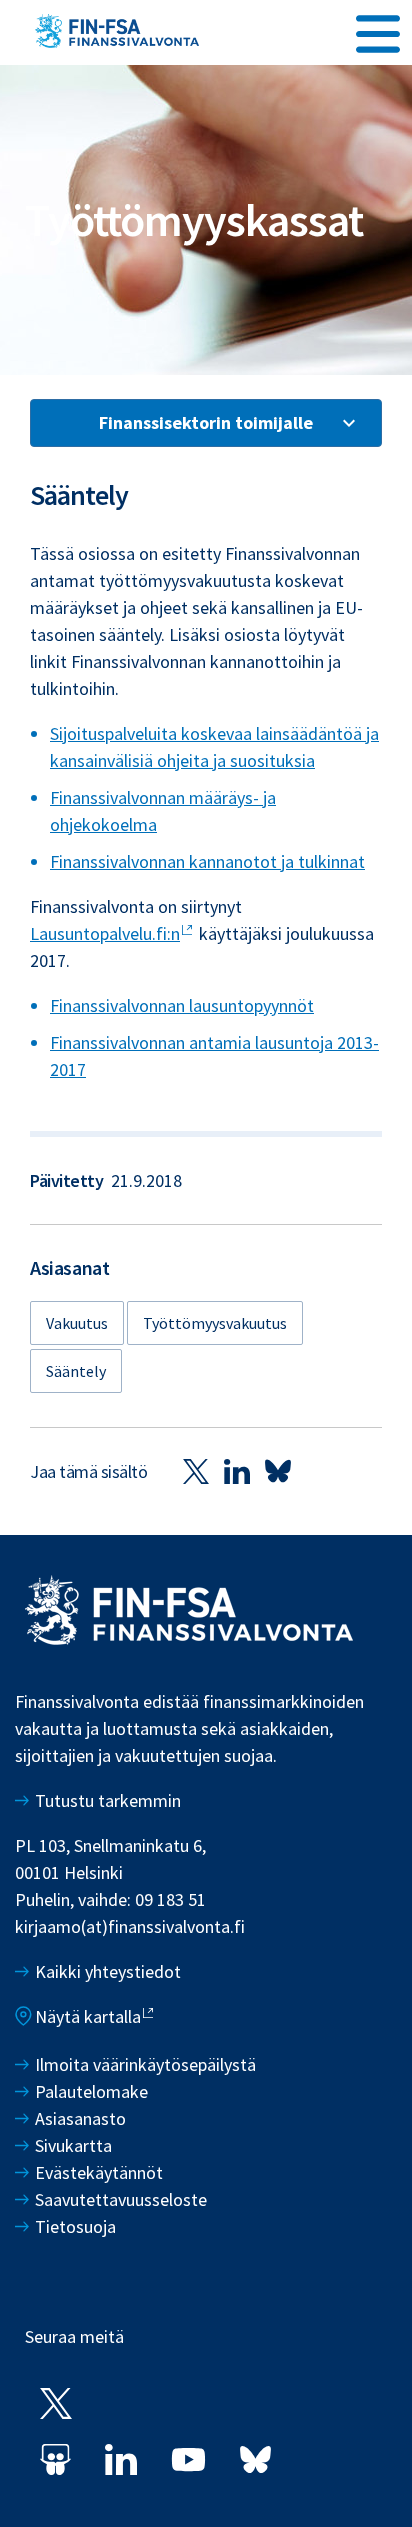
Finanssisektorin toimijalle (206, 422)
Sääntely (76, 1371)
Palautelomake (91, 2091)
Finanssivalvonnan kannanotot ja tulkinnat (207, 861)
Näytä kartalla (88, 2016)
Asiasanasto (80, 2118)
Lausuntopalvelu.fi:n (105, 933)
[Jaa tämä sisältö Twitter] (196, 1471)
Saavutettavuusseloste (121, 2199)
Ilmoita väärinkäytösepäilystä (145, 2064)
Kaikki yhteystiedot (108, 1971)
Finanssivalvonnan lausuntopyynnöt (182, 1005)
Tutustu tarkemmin (108, 1800)
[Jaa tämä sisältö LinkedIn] (237, 1471)
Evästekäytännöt (99, 2172)
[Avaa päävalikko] (378, 31)
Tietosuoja (75, 2226)
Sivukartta (73, 2145)
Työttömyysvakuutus (215, 1323)
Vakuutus (77, 1323)
